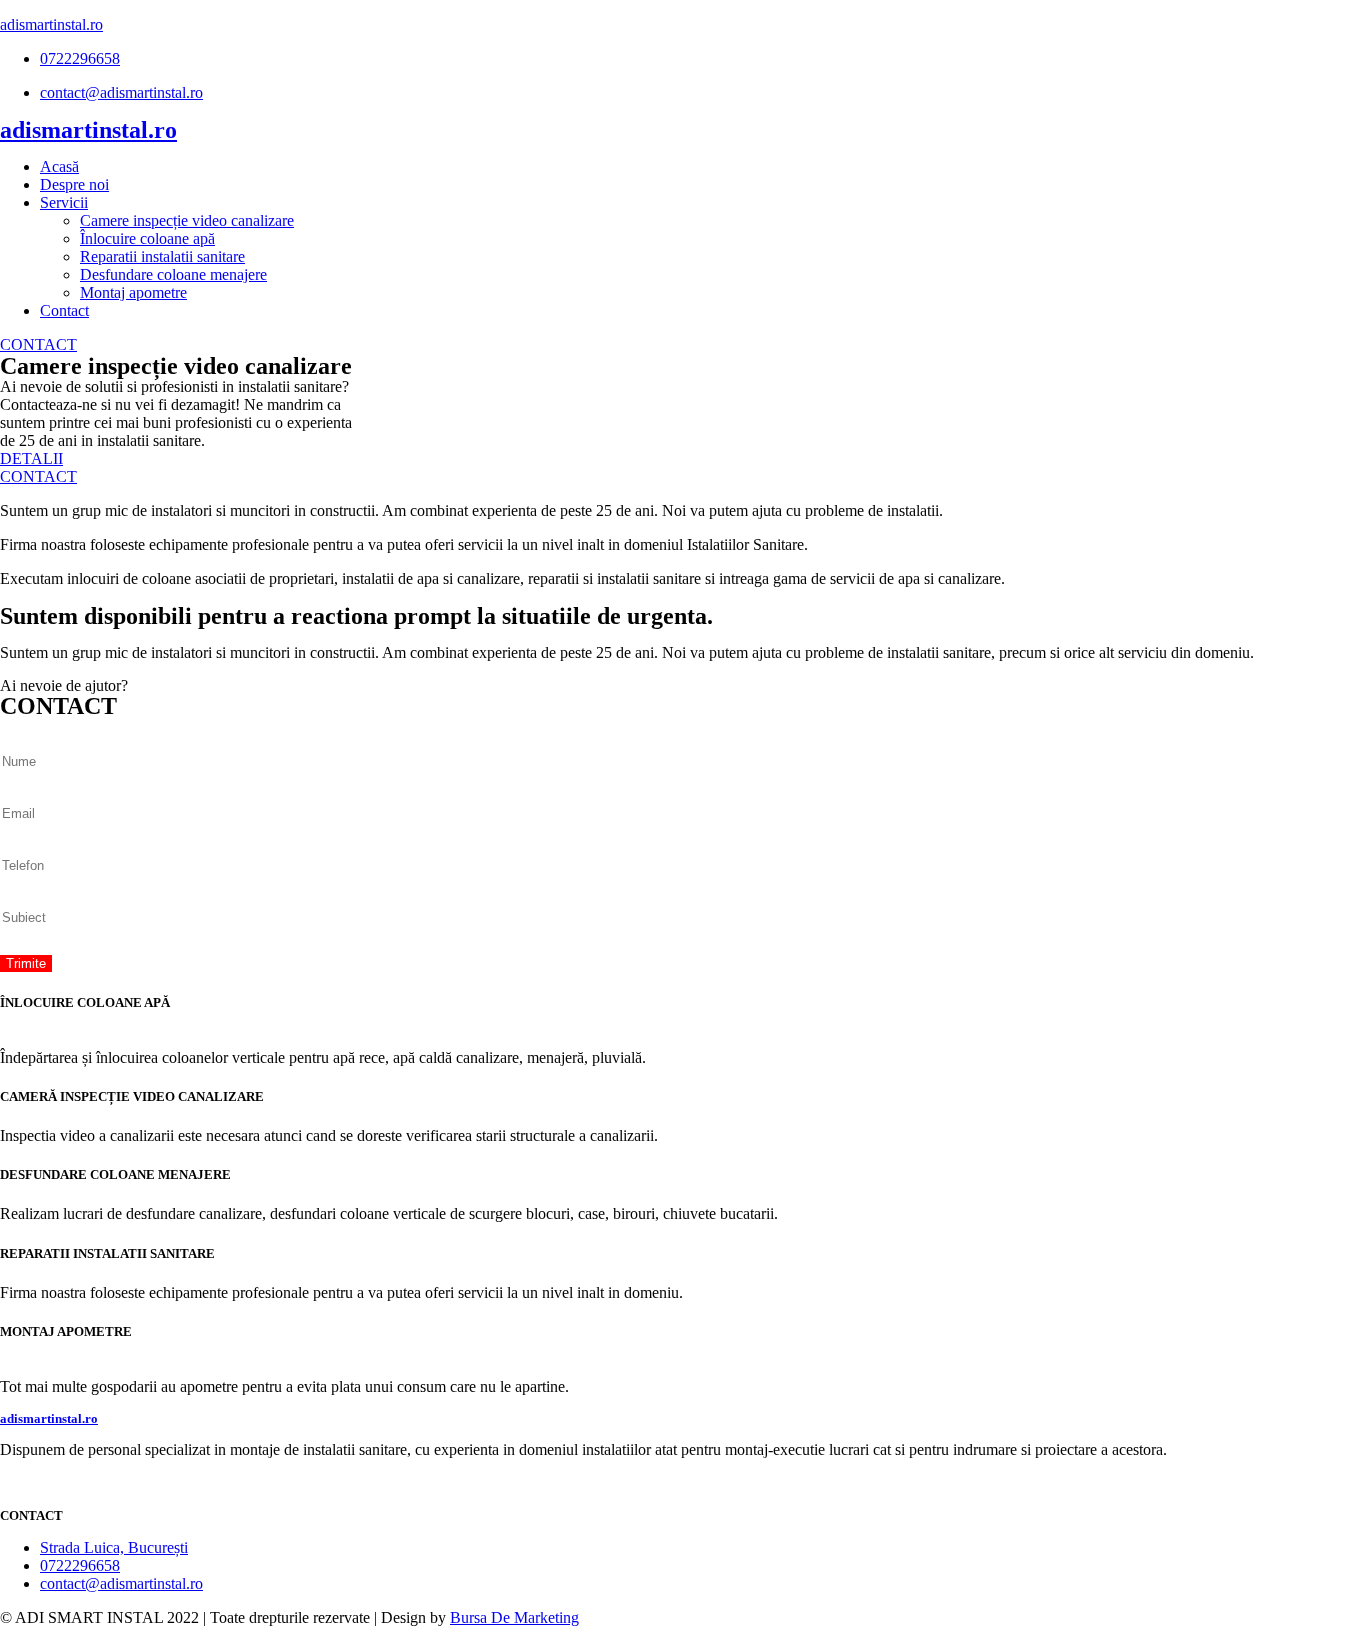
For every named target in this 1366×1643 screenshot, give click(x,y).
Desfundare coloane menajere (173, 274)
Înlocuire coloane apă (147, 238)
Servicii (64, 202)
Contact (64, 310)
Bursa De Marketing (514, 1617)
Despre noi (74, 184)
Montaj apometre (133, 292)
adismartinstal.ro (51, 24)
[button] (38, 344)
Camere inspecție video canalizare (187, 220)
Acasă (59, 166)
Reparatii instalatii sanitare (162, 256)
